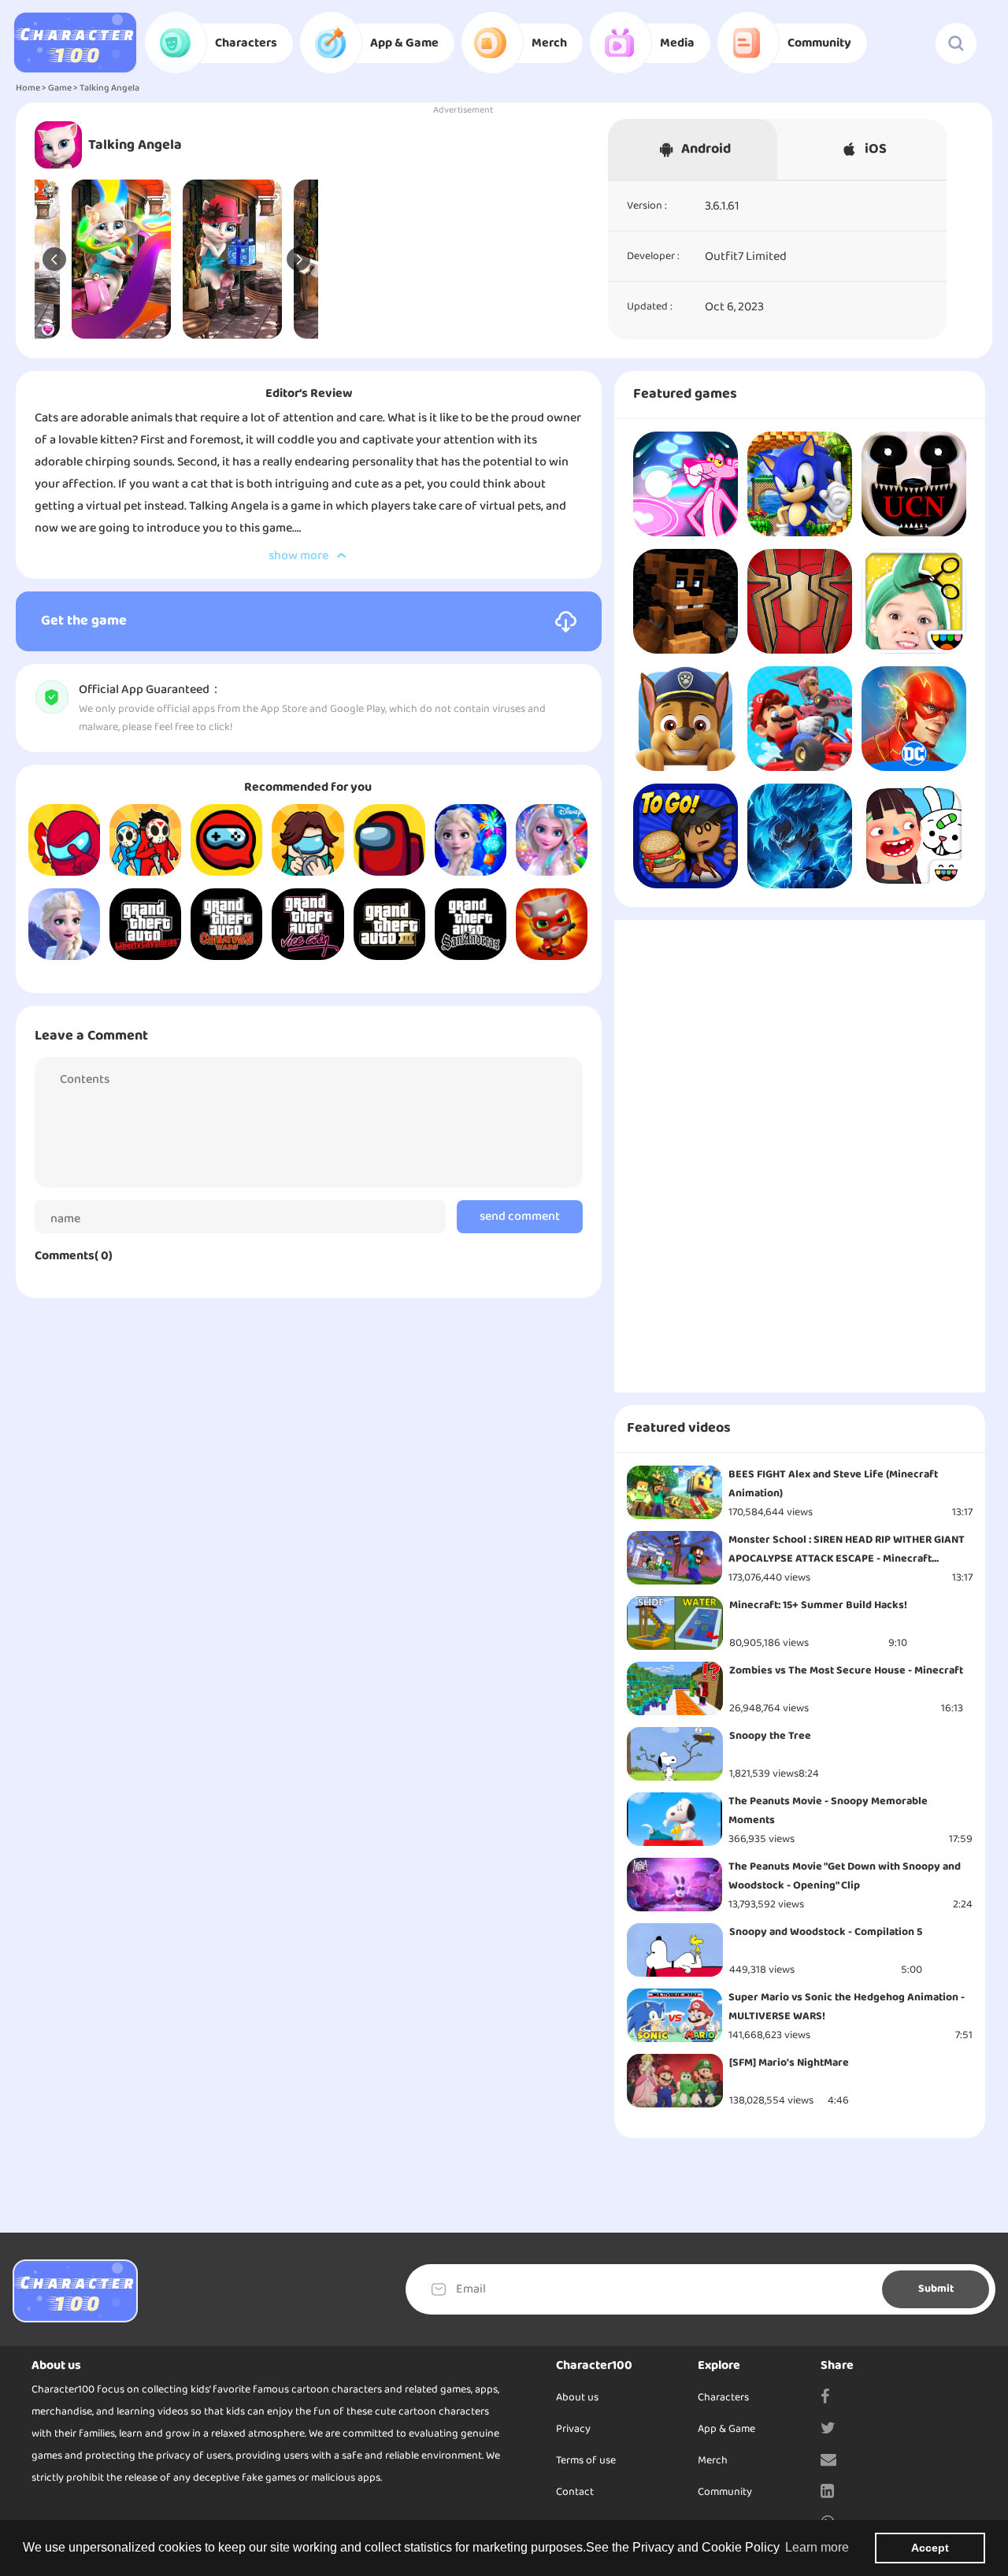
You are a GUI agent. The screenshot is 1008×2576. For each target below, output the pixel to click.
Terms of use (586, 2461)
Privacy (573, 2429)
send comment (520, 1217)
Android (706, 149)
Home (28, 88)
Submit (936, 2289)
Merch (713, 2461)
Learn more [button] (817, 2547)
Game (60, 88)
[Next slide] (298, 259)
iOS (876, 149)
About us (577, 2398)
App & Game (726, 2429)
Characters (723, 2398)
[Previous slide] (54, 259)
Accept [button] (930, 2548)
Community (725, 2492)
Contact (575, 2492)
